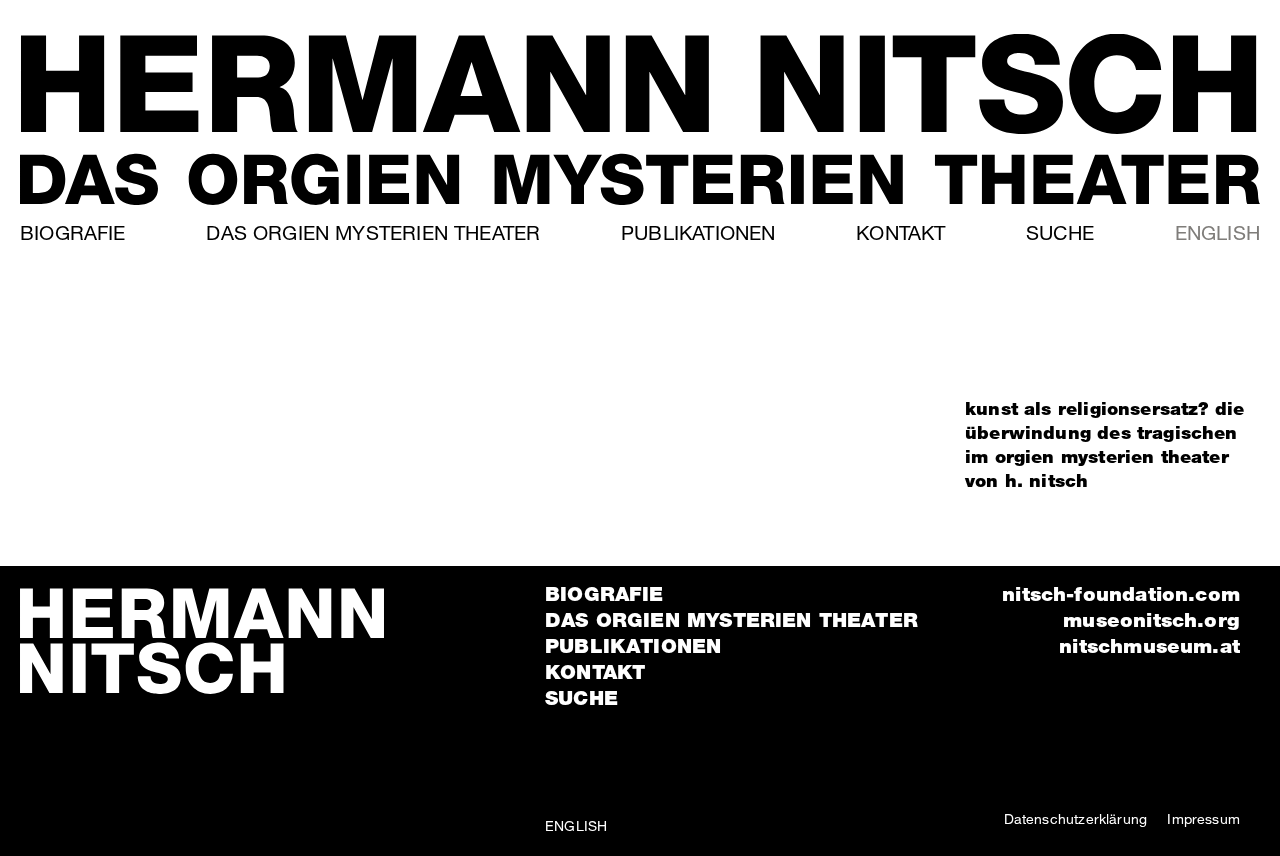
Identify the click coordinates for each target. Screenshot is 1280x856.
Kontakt (900, 232)
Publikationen (698, 232)
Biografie (73, 232)
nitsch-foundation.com (1121, 594)
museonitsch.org (1151, 620)
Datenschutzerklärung (1076, 818)
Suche (1060, 232)
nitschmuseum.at (1149, 646)
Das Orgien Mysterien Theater (373, 232)
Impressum (1203, 818)
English (1217, 232)
